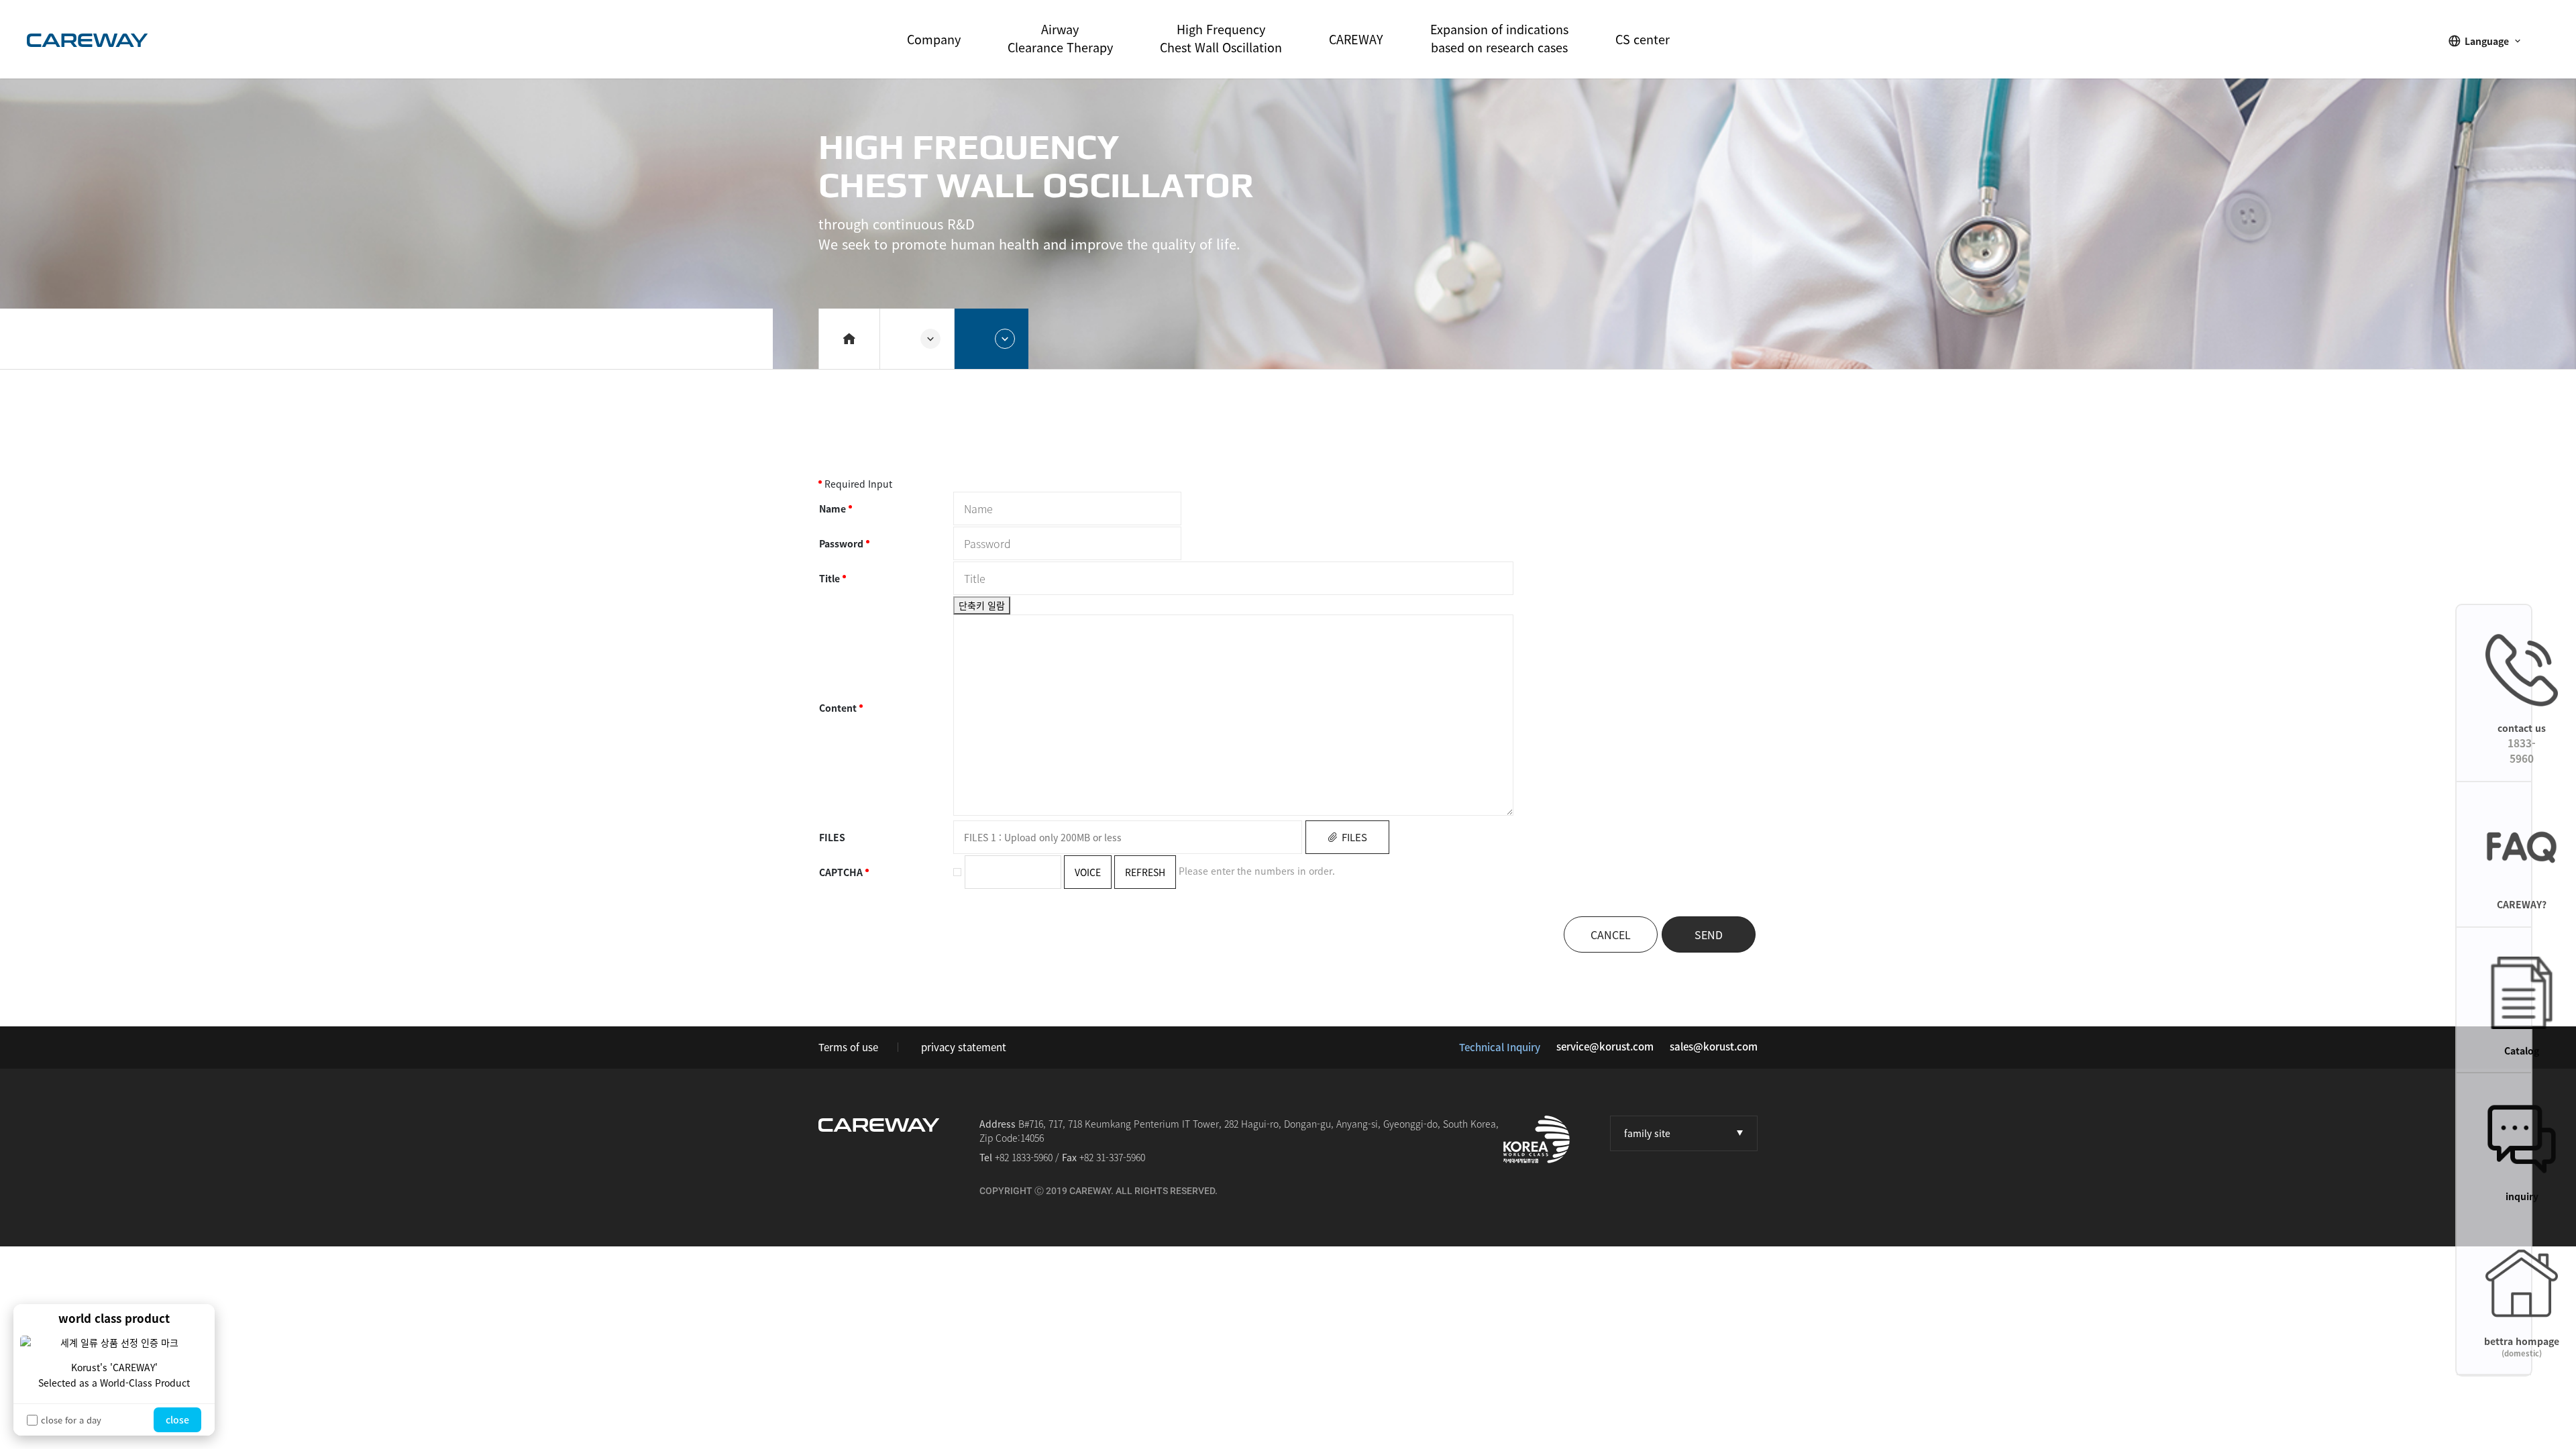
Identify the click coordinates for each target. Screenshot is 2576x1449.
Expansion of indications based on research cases (1499, 38)
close (177, 1419)
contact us (2522, 744)
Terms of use (848, 1047)
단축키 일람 (982, 605)
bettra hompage (2522, 1347)
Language (2487, 41)
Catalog (2522, 1051)
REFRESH (1145, 872)
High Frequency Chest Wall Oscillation (1221, 38)
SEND (1709, 934)
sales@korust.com (1714, 1046)
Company (934, 39)
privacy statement (964, 1047)
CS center (1643, 39)
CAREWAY (1356, 39)
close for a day (71, 1420)
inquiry (2522, 1196)
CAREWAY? (2522, 904)
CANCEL (1611, 934)
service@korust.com (1605, 1046)
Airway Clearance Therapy (1060, 38)
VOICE (1088, 872)
